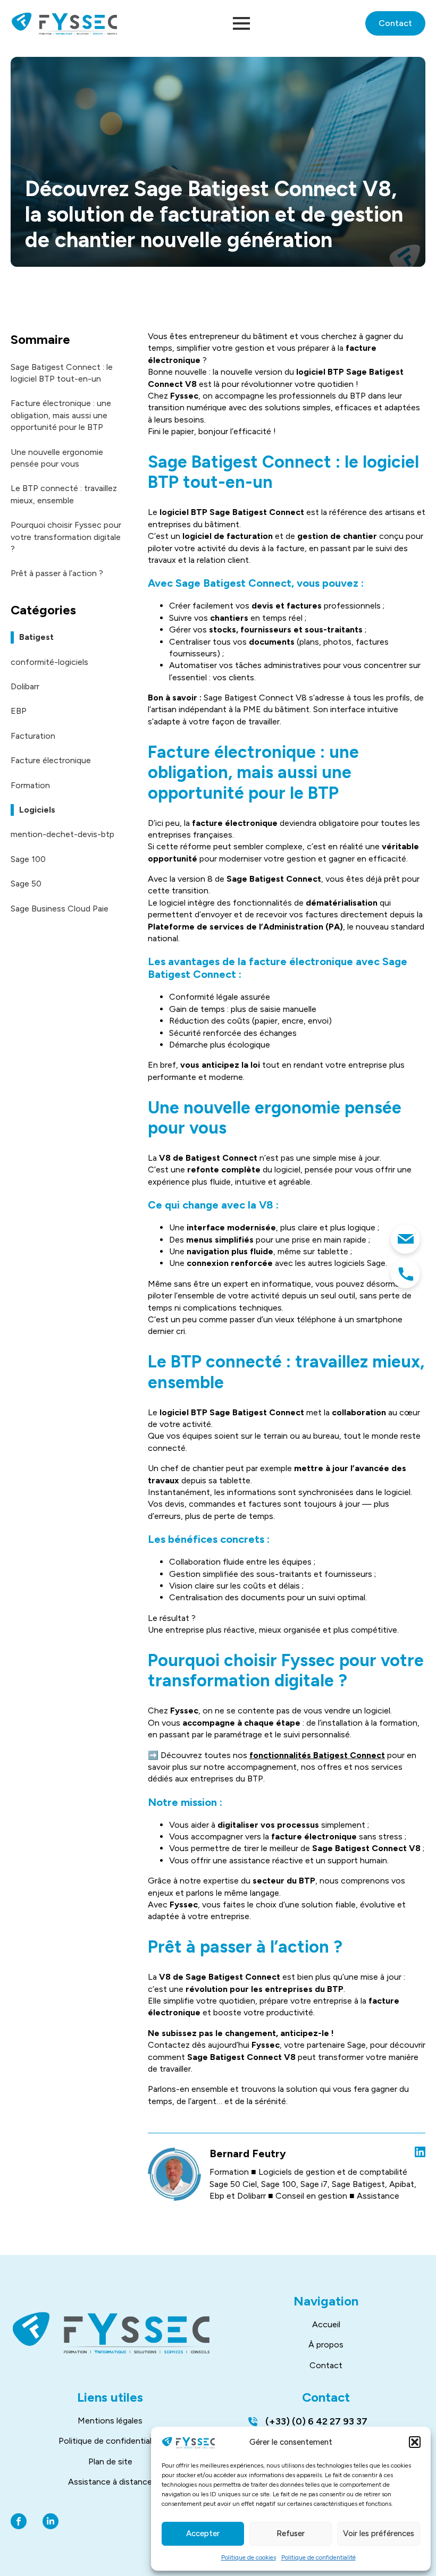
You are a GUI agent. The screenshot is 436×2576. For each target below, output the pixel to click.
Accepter (203, 2533)
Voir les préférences (379, 2533)
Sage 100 (28, 859)
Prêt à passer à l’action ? (57, 573)
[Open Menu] (241, 23)
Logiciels (37, 810)
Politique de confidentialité (318, 2557)
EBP (19, 711)
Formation (30, 785)
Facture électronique (51, 760)
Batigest (36, 637)
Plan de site (110, 2461)
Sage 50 (26, 884)
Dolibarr (25, 686)
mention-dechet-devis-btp (62, 834)
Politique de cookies (249, 2557)
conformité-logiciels (49, 662)
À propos (326, 2345)
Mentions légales (110, 2421)
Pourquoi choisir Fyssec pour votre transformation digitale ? (66, 537)
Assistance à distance (110, 2482)
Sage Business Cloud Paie (60, 909)
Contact (326, 2365)
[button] (415, 2442)
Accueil (326, 2324)
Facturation (33, 736)
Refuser (291, 2533)
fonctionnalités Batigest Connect (317, 1755)
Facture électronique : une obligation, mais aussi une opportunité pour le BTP (61, 415)
